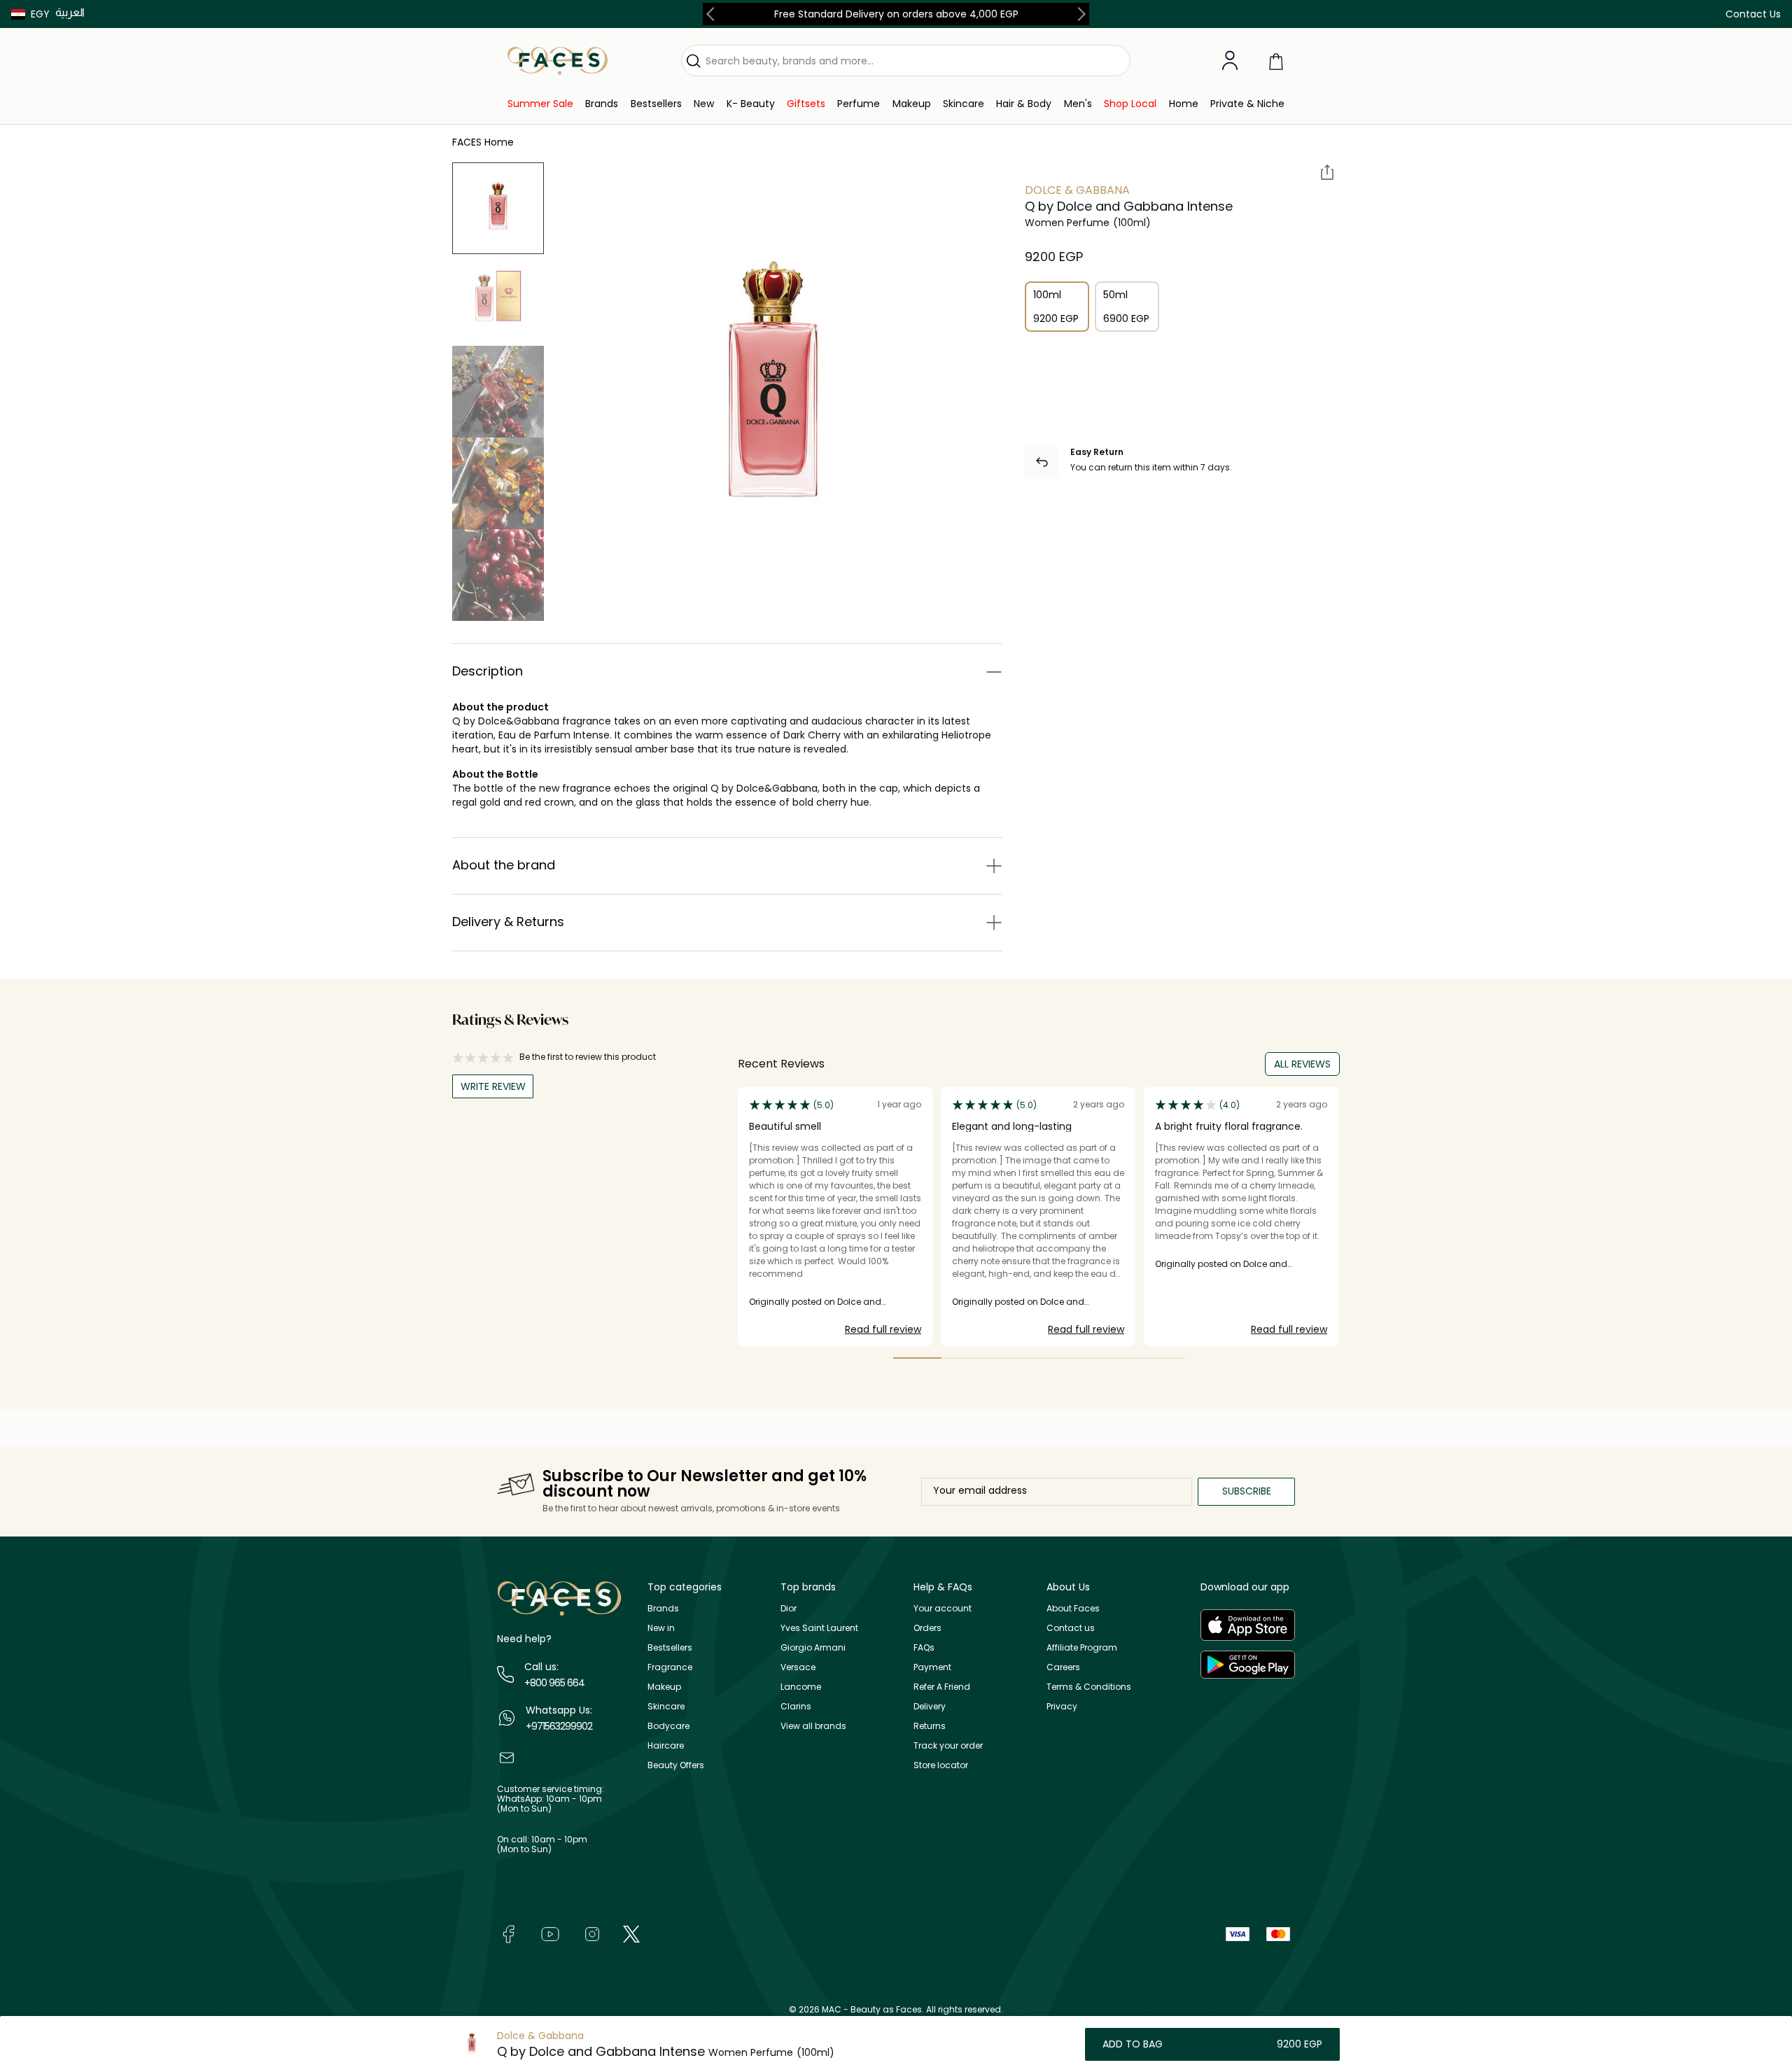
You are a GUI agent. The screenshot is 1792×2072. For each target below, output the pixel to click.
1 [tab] (917, 1358)
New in (661, 1628)
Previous (713, 14)
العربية (70, 12)
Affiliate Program (1082, 1647)
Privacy (1062, 1706)
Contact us (1071, 1628)
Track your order (948, 1745)
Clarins (796, 1706)
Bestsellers (670, 1647)
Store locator (941, 1765)
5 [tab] (1111, 1358)
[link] (540, 104)
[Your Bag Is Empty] (1276, 61)
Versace (798, 1667)
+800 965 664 (554, 1683)
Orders (927, 1628)
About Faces (1073, 1608)
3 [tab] (1015, 1358)
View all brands (813, 1726)
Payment (932, 1667)
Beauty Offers (676, 1765)
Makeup (664, 1687)
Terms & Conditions (1089, 1687)
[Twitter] (631, 1933)
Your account (943, 1608)
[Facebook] (508, 1933)
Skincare (666, 1706)
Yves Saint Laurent (819, 1628)
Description (488, 671)
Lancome (801, 1687)
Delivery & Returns (508, 922)
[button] (30, 14)
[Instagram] (592, 1933)
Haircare (666, 1745)
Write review (493, 1086)
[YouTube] (550, 1933)
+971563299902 (559, 1726)
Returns (930, 1726)
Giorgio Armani (813, 1647)
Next (1079, 14)
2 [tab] (966, 1358)
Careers (1063, 1667)
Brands (663, 1608)
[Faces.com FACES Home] (558, 60)
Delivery (930, 1706)
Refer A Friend (942, 1687)
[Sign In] (1230, 61)
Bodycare (668, 1726)
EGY (40, 14)
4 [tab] (1063, 1358)
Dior (789, 1608)
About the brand (504, 865)
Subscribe (1247, 1491)
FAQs (924, 1647)
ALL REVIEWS (1302, 1064)
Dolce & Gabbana (1077, 190)
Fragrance (670, 1667)
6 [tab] (1160, 1358)
